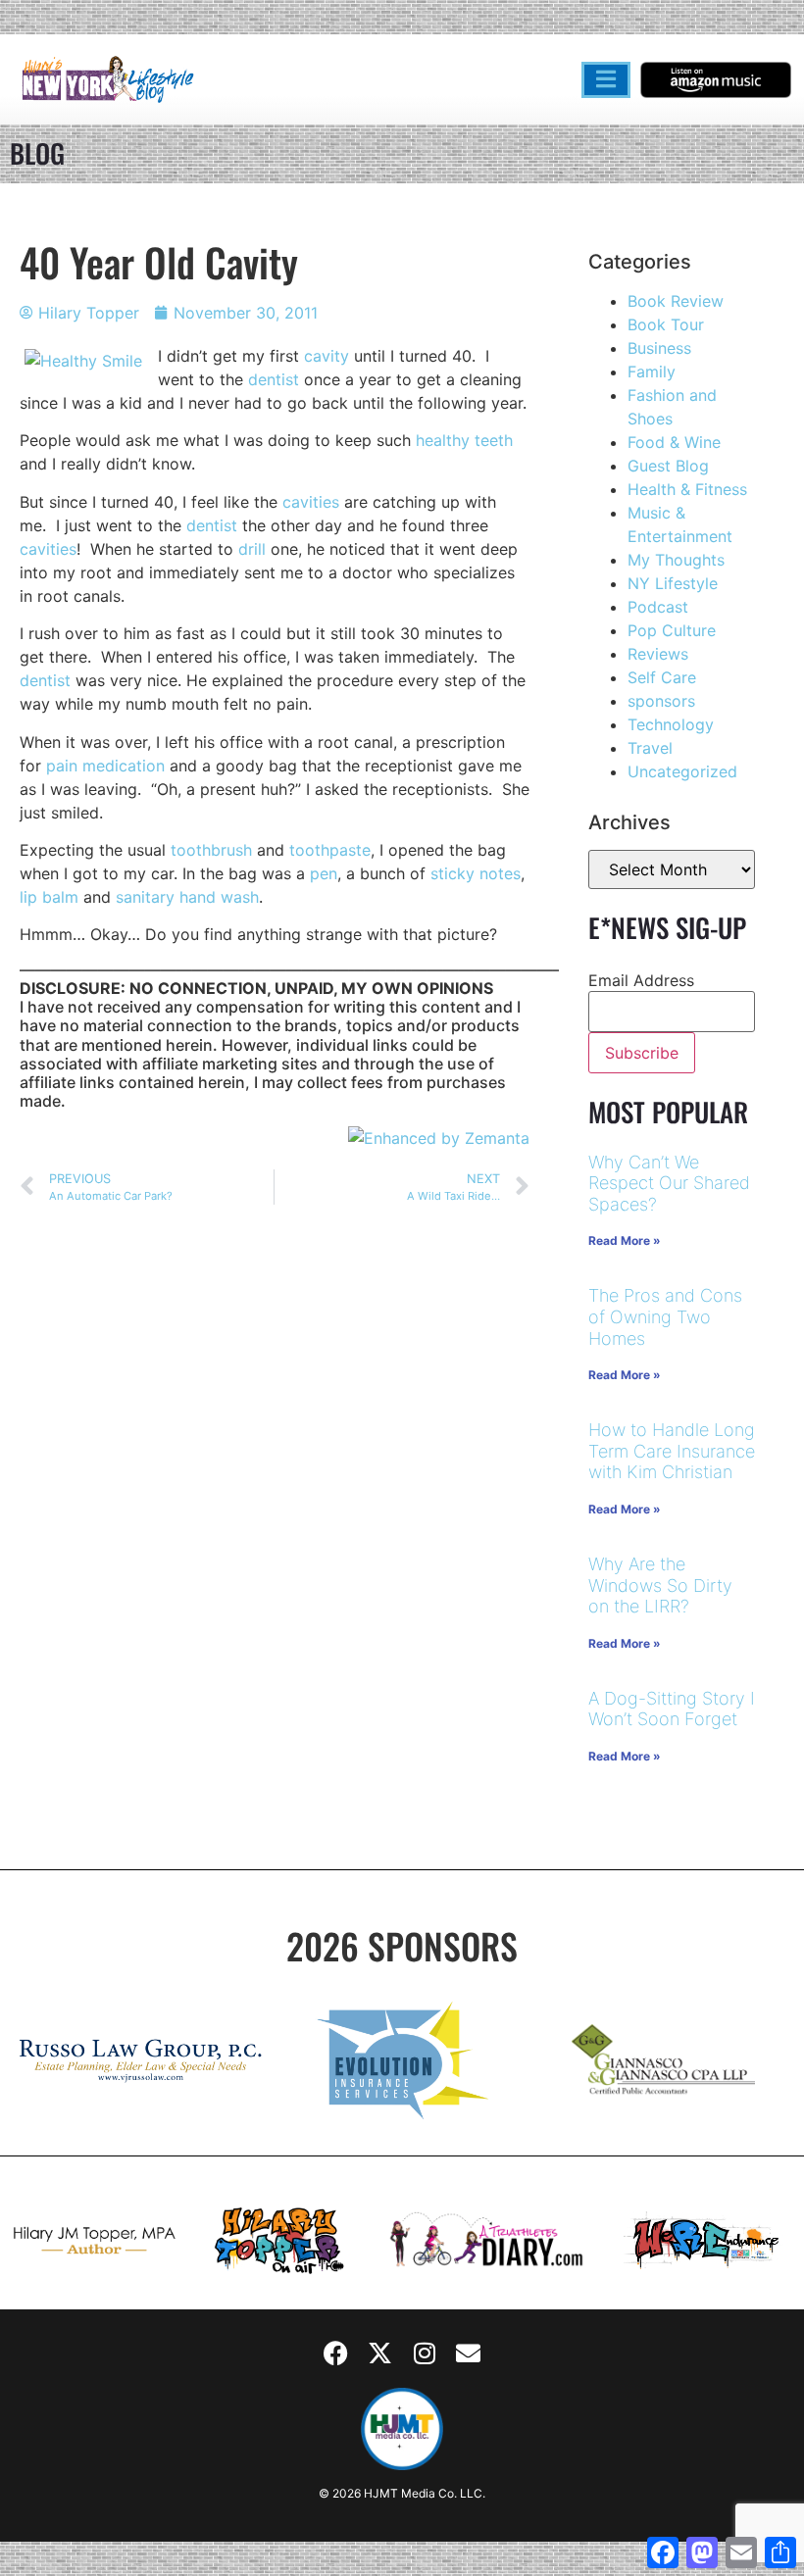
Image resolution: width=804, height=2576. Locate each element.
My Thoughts (676, 560)
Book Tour (666, 324)
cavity (327, 356)
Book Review (676, 301)
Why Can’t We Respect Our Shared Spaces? (669, 1183)
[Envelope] (469, 2353)
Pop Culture (672, 630)
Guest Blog (668, 466)
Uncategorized (682, 771)
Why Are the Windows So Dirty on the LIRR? (660, 1585)
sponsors (661, 701)
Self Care (662, 677)
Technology (671, 724)
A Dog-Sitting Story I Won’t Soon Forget (672, 1709)
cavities (311, 502)
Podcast (658, 607)
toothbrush (211, 850)
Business (659, 348)
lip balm (49, 897)
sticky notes (476, 873)
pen (324, 873)
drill (252, 549)
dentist (274, 379)
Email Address (641, 980)
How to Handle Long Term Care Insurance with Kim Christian (672, 1451)
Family (652, 372)
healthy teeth (464, 440)
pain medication (105, 766)
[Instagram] (425, 2353)
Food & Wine (674, 442)
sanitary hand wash (187, 897)
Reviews (658, 654)
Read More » (625, 1240)
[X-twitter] (380, 2353)
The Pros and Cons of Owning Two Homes (665, 1316)
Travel (650, 748)
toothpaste (330, 850)
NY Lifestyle (673, 583)
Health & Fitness (687, 489)
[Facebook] (336, 2353)
